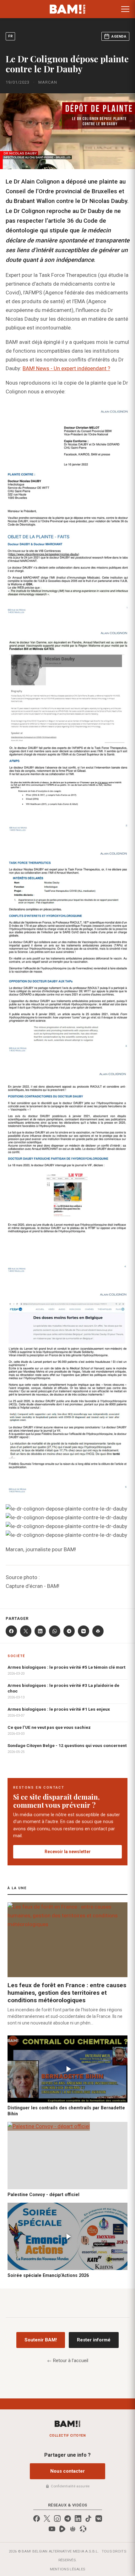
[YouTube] (52, 2529)
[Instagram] (57, 2519)
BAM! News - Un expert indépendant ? (66, 368)
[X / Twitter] (47, 2519)
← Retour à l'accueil (68, 2361)
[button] (125, 9)
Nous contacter (67, 2471)
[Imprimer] (98, 1631)
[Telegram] (69, 1631)
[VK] (84, 1631)
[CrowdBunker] (73, 2529)
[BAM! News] (68, 9)
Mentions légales (68, 2569)
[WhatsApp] (55, 1631)
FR (10, 36)
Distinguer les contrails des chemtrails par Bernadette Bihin (66, 2111)
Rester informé (94, 2340)
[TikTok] (88, 2519)
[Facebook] (11, 1631)
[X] (26, 1631)
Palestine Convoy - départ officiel (43, 2195)
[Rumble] (62, 2529)
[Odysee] (83, 2529)
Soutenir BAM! (41, 2340)
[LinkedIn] (40, 1631)
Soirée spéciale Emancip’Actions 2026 (48, 2275)
